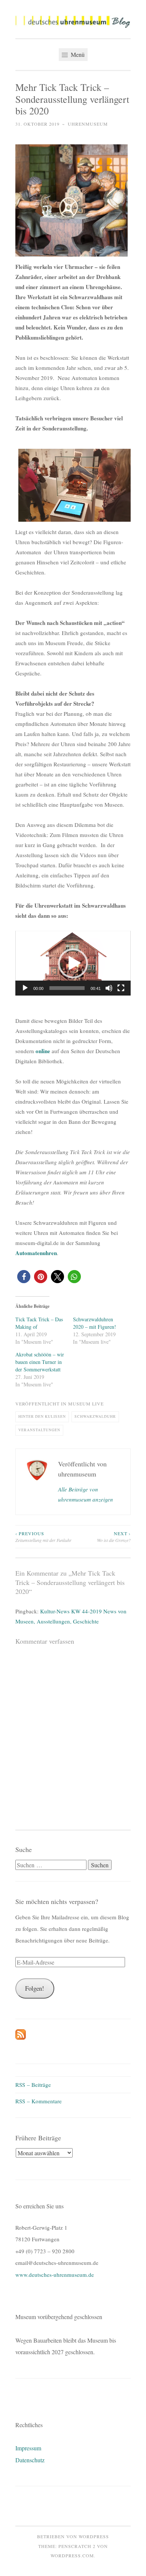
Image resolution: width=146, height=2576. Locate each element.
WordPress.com (72, 2555)
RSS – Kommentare (39, 2101)
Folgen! (35, 1988)
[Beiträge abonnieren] (21, 2037)
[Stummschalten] (109, 988)
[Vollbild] (121, 988)
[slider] (67, 988)
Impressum (28, 2448)
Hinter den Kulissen (42, 1416)
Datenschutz (30, 2460)
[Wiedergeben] (25, 988)
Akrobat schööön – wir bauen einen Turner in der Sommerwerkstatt (40, 1362)
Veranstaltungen (39, 1430)
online (44, 1051)
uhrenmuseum (88, 124)
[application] (73, 963)
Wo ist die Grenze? (114, 1537)
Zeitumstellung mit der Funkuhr (43, 1537)
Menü (77, 54)
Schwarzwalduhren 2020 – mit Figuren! (95, 1323)
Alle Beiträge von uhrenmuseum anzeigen (86, 1494)
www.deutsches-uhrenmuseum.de (55, 2275)
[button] (73, 22)
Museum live (86, 1404)
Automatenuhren (36, 1253)
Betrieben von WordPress (73, 2536)
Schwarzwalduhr (95, 1416)
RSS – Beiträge (33, 2085)
